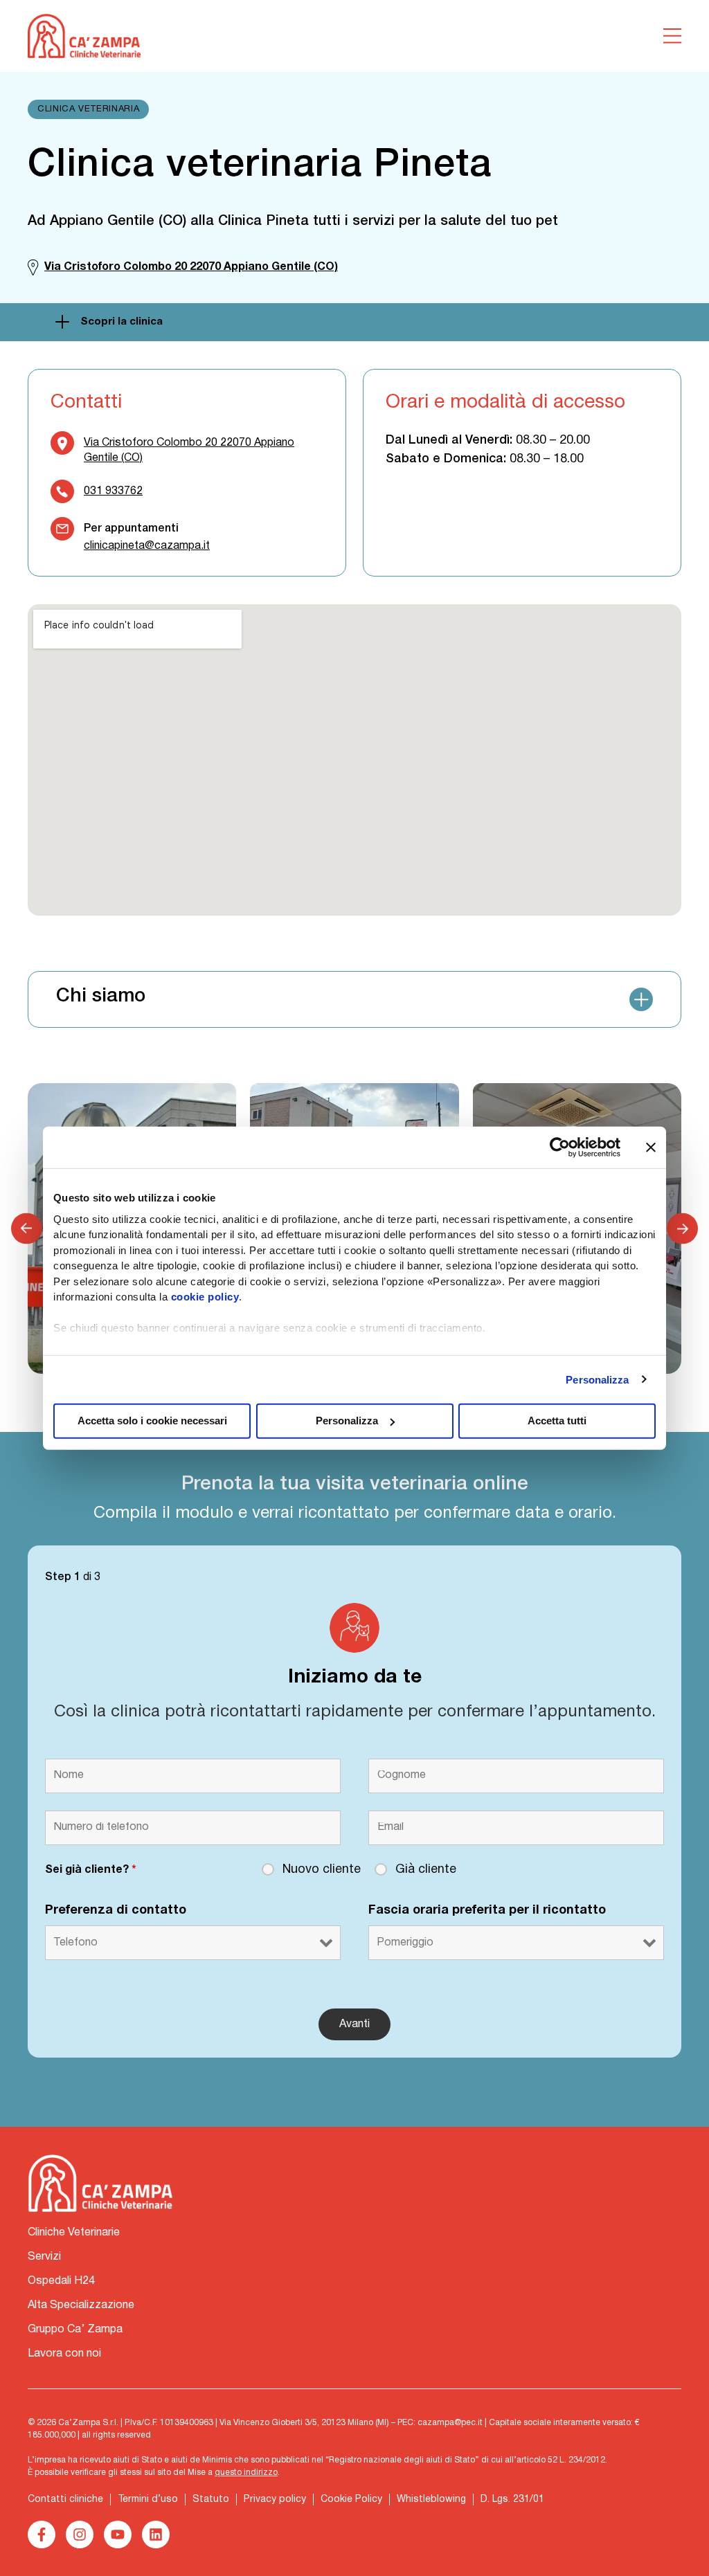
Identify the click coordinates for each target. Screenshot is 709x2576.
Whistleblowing (431, 2500)
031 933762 (113, 491)
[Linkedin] (156, 2534)
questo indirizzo (246, 2473)
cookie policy (205, 1297)
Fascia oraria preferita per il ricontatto (487, 1911)
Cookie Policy (351, 2500)
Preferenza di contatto (116, 1911)
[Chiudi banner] (651, 1148)
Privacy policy (275, 2500)
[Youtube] (118, 2534)
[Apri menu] (672, 36)
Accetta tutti (557, 1421)
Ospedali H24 (61, 2281)
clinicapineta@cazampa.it (147, 546)
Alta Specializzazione (81, 2305)
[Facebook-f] (42, 2534)
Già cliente (426, 1870)
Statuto (211, 2500)
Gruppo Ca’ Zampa (75, 2330)
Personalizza (597, 1379)
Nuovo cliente (322, 1870)
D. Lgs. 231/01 (512, 2500)
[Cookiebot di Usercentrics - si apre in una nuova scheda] (560, 1148)
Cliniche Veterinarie (74, 2233)
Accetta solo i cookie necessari (152, 1421)
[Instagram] (80, 2534)
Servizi (44, 2257)
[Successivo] (682, 1229)
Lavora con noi (64, 2354)
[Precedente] (27, 1229)
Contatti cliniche (65, 2500)
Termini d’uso (148, 2500)
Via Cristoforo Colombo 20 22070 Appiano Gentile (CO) (189, 451)
